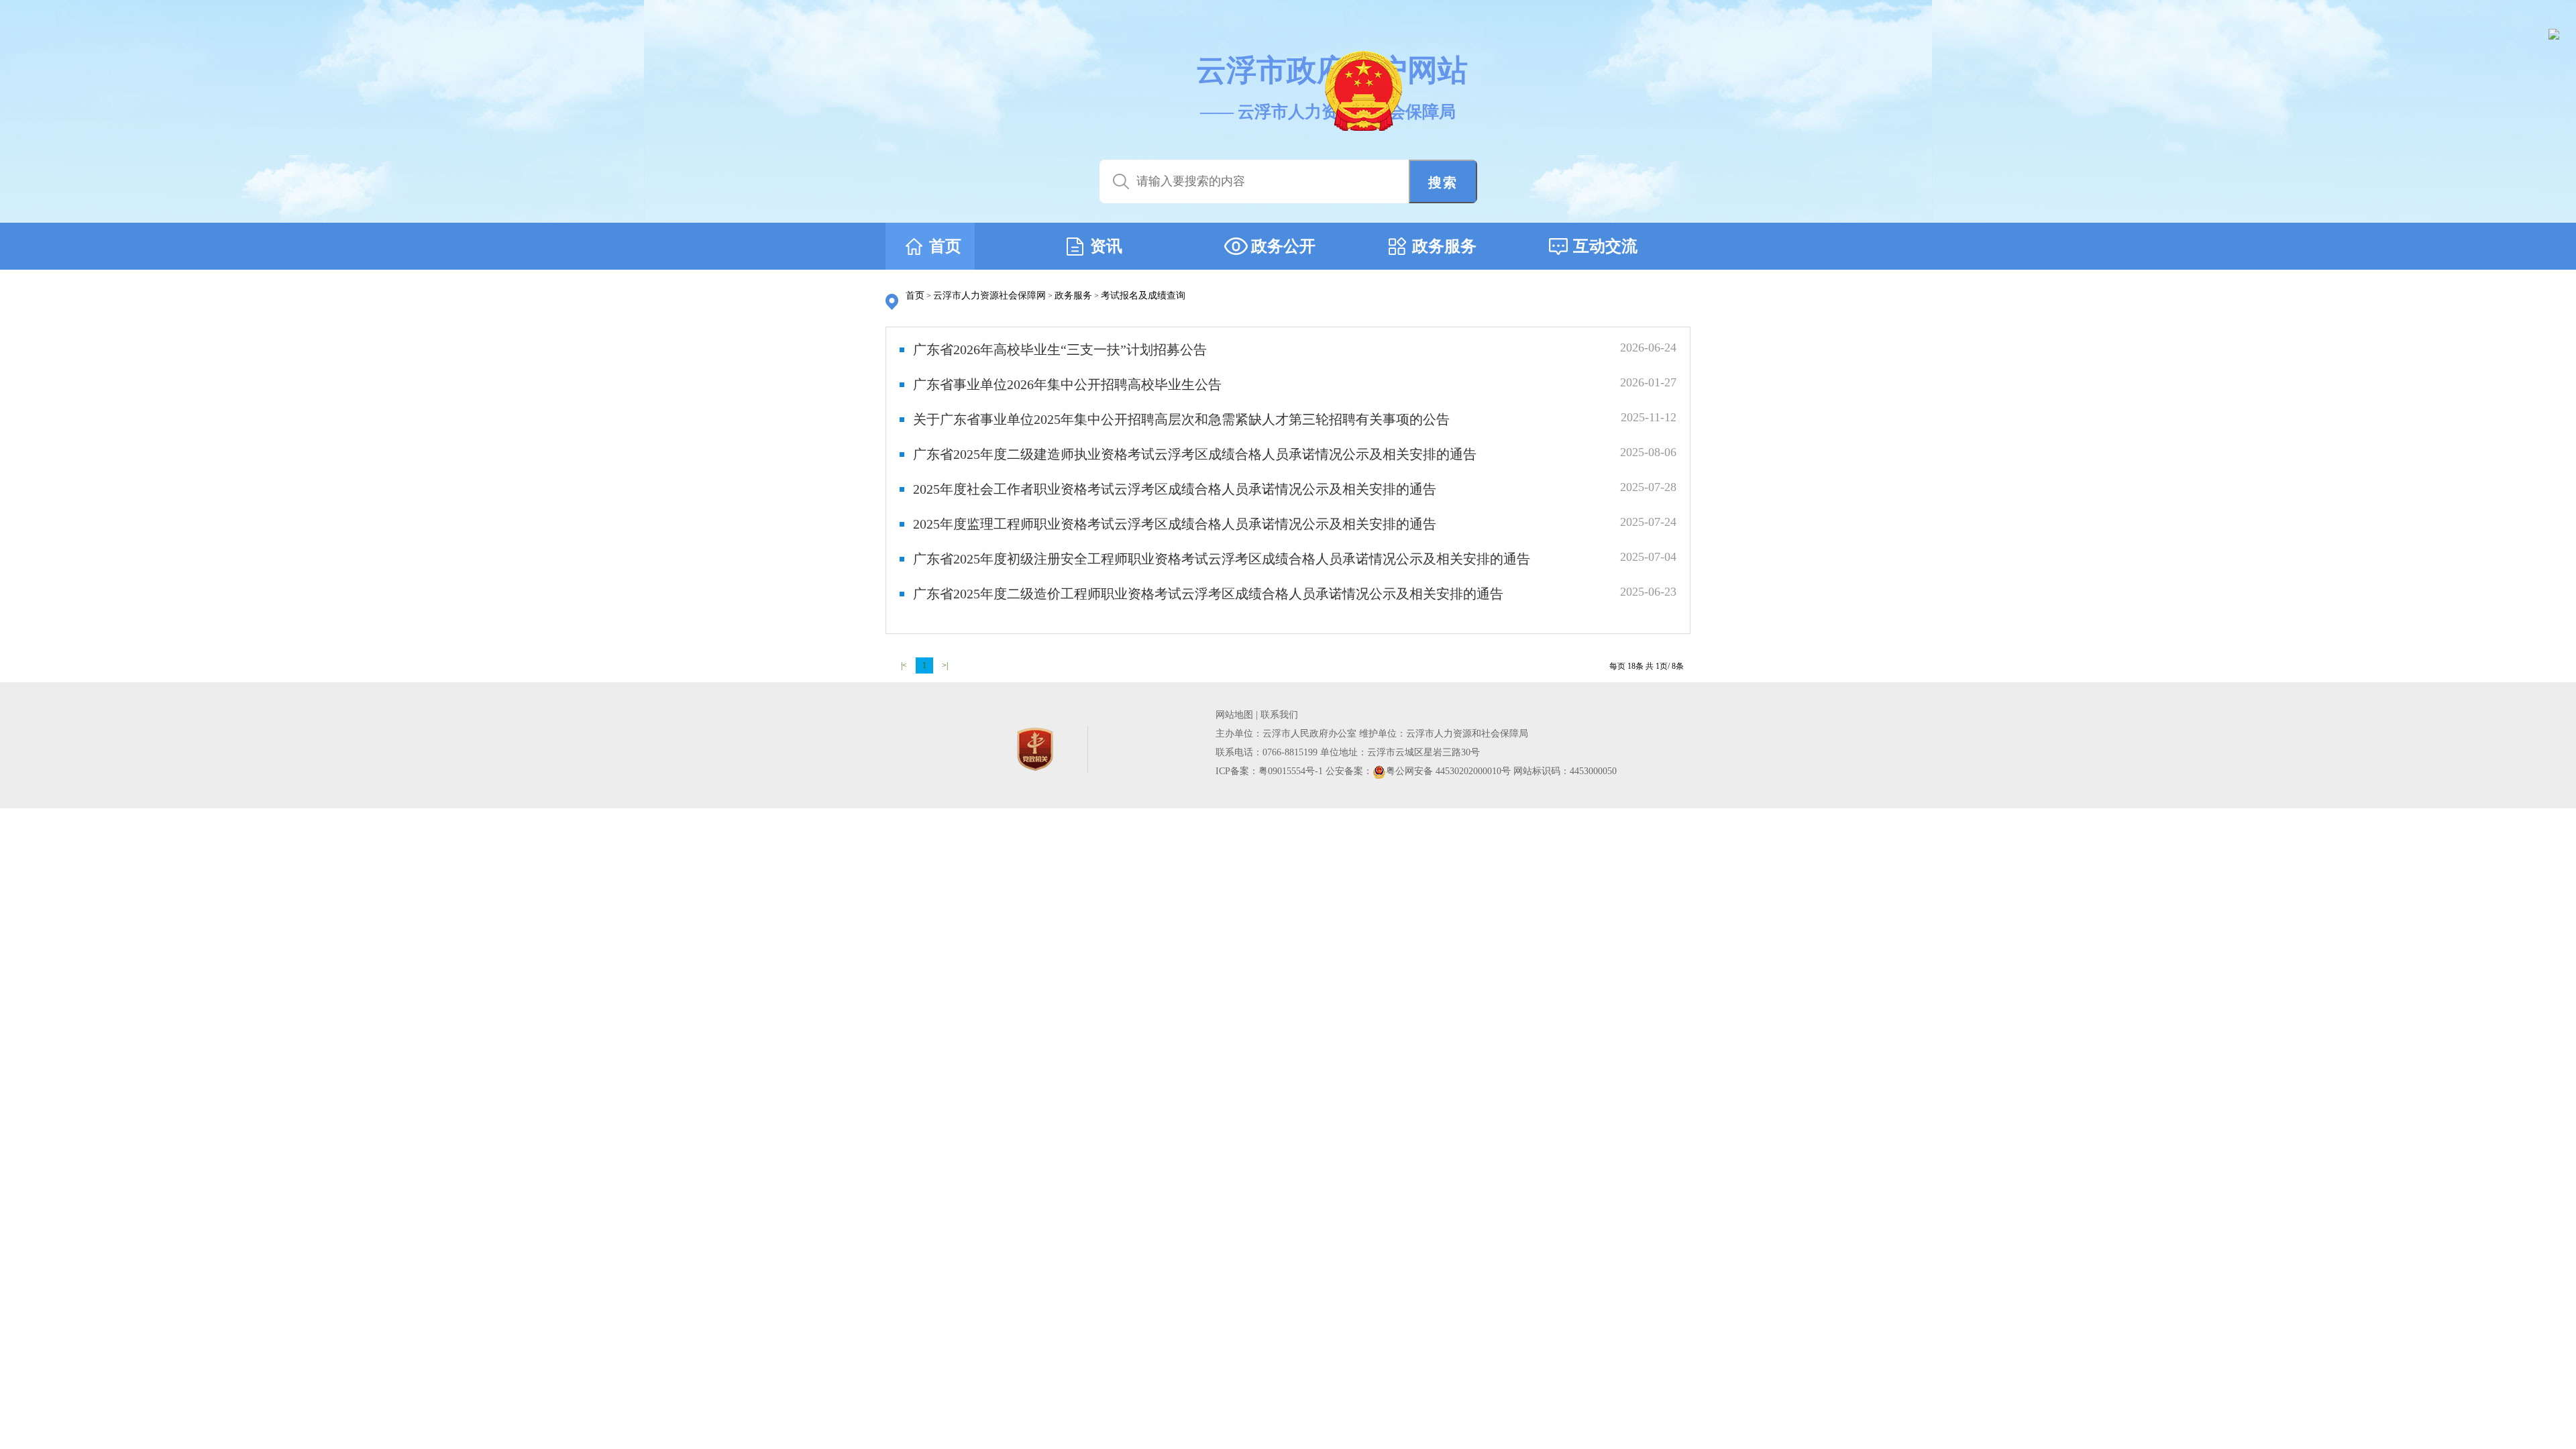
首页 (915, 296)
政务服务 (1073, 296)
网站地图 (1234, 715)
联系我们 (1279, 715)
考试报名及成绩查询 (1143, 296)
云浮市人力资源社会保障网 (989, 296)
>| (945, 665)
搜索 (1443, 182)
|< (904, 665)
